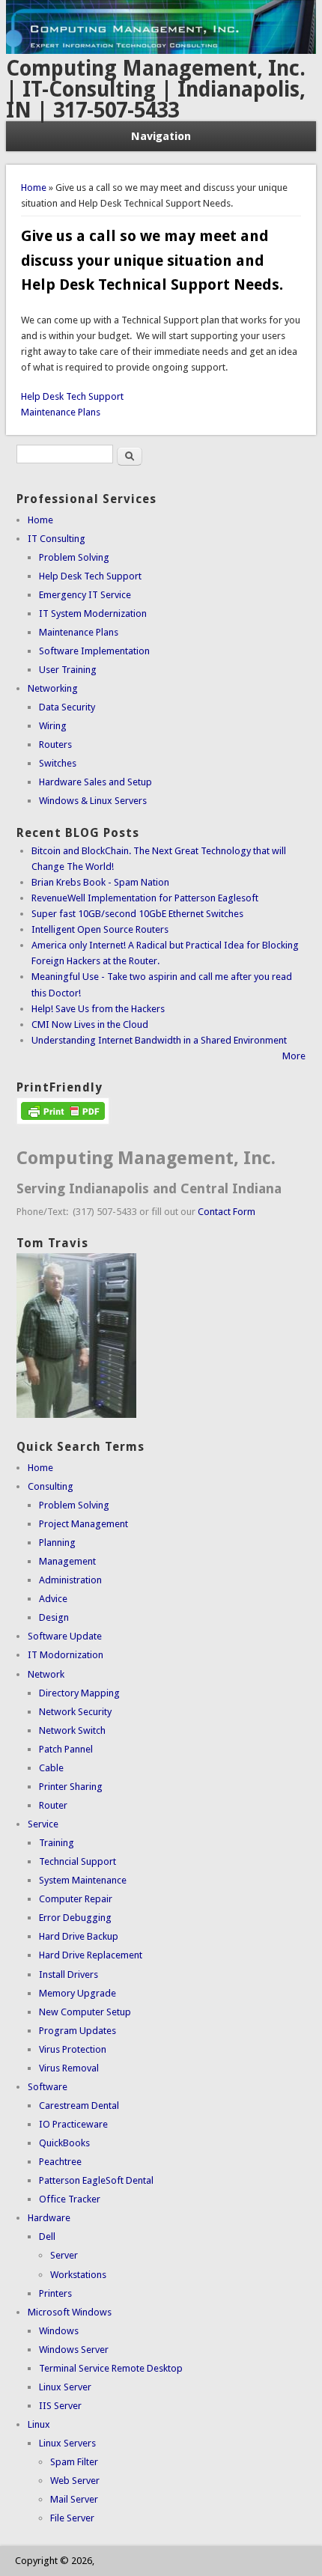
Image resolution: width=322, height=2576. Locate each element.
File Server (72, 2518)
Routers (55, 745)
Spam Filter (74, 2462)
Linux (39, 2424)
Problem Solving (74, 557)
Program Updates (78, 2031)
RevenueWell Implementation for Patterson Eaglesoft (145, 898)
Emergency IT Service (85, 595)
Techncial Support (78, 1861)
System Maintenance (83, 1880)
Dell (47, 2237)
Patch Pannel (66, 1749)
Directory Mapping (79, 1693)
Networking (53, 688)
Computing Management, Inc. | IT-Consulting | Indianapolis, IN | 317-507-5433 (156, 89)
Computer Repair (76, 1899)
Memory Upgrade (78, 1993)
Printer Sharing (71, 1787)
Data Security (67, 707)
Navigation (161, 136)
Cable (51, 1768)
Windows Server (74, 2350)
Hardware (49, 2218)
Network (46, 1674)
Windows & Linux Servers (93, 801)
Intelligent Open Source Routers (100, 929)
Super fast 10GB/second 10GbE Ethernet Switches (137, 914)
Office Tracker (70, 2199)
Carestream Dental (79, 2105)
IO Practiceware (73, 2124)
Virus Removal (69, 2068)
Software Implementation (94, 651)
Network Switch (72, 1730)
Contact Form (227, 1212)
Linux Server (65, 2387)
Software (48, 2087)
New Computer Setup (85, 2012)
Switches (58, 763)
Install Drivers (69, 1974)
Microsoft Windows (70, 2312)
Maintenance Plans (61, 412)
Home (34, 188)
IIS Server (60, 2406)
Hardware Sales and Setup (95, 782)
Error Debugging (75, 1918)
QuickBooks (64, 2143)
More (294, 1056)
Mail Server (74, 2499)
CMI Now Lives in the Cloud (90, 1024)
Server (64, 2255)
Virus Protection (73, 2049)
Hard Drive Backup (79, 1936)
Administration (70, 1580)
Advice (53, 1599)
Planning (57, 1543)
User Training (68, 670)
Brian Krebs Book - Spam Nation (100, 882)
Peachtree (60, 2162)
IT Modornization (66, 1655)
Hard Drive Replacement (91, 1955)
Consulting (51, 1486)
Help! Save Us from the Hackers (98, 1009)
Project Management (83, 1524)
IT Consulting (57, 539)
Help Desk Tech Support (72, 396)
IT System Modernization (93, 613)
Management (67, 1561)
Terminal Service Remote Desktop (111, 2368)
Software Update (65, 1636)
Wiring (53, 726)
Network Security (75, 1712)
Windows (59, 2331)
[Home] (161, 51)
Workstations (78, 2275)
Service (43, 1824)
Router (53, 1805)
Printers (55, 2293)
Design (54, 1617)
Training (57, 1843)
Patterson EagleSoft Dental (96, 2180)
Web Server (75, 2481)
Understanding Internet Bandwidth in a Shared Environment (159, 1040)
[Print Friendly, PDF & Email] (63, 1121)
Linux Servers (67, 2443)
